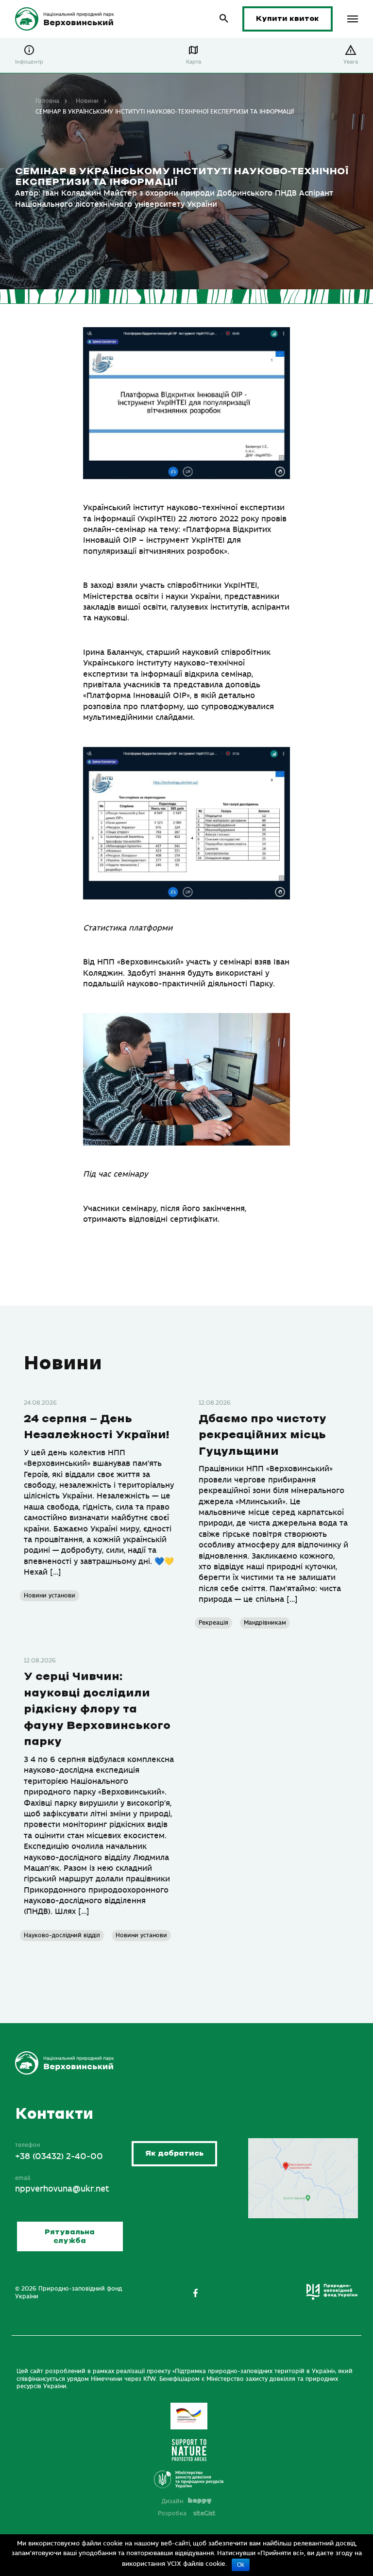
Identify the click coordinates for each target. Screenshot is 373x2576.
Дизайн (172, 2501)
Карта (194, 62)
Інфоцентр (29, 62)
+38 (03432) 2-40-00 (59, 2157)
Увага (351, 62)
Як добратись (174, 2153)
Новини (87, 101)
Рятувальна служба (70, 2236)
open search (224, 19)
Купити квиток (288, 19)
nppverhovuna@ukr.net (62, 2189)
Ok (241, 2565)
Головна (47, 101)
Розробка (187, 2513)
